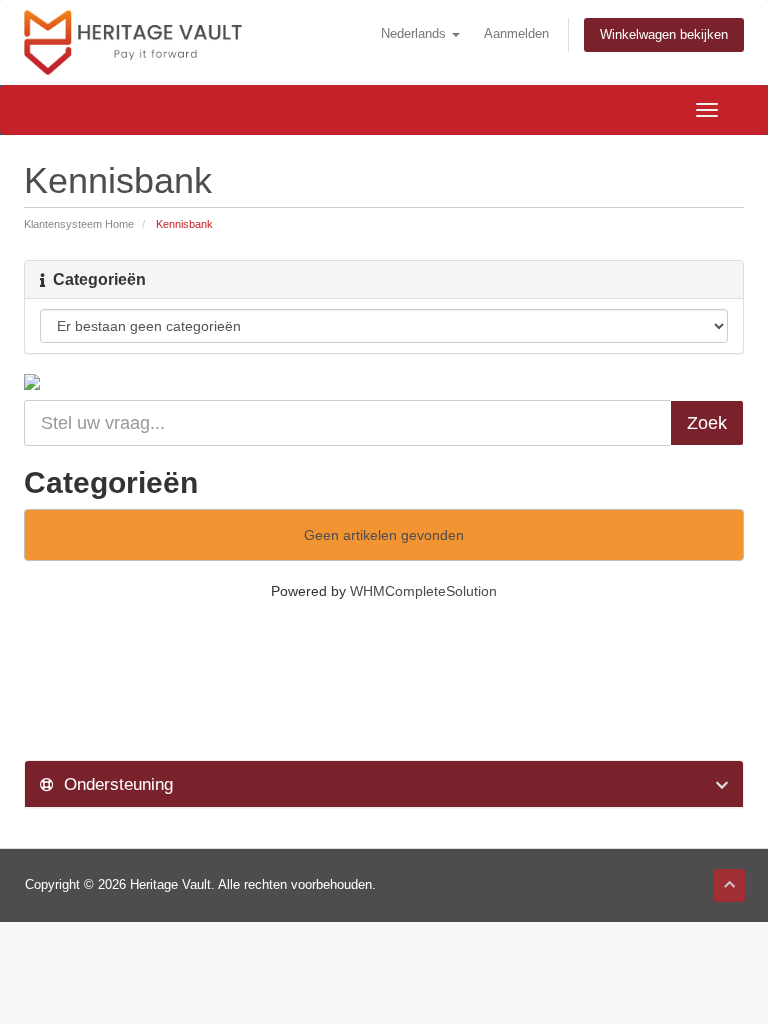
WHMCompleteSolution (423, 591)
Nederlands (415, 34)
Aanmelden (516, 34)
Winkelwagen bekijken (664, 35)
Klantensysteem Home (79, 224)
